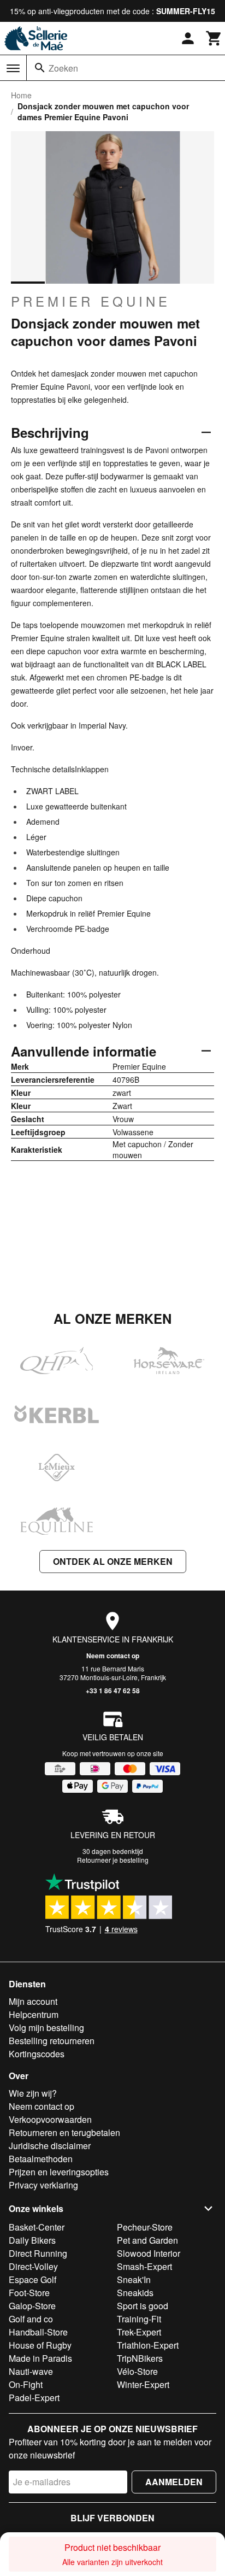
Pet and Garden (147, 2240)
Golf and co (31, 2319)
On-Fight (26, 2384)
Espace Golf (32, 2279)
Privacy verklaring (43, 2185)
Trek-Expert (139, 2332)
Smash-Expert (144, 2266)
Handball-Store (38, 2332)
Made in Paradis (40, 2358)
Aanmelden (174, 2482)
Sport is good (143, 2306)
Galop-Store (32, 2306)
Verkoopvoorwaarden (50, 2119)
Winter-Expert (143, 2384)
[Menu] (13, 68)
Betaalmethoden (41, 2159)
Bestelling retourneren (52, 2041)
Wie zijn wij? (33, 2093)
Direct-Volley (33, 2266)
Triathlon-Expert (148, 2345)
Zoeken (63, 68)
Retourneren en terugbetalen (64, 2132)
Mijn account (33, 2001)
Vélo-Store (137, 2371)
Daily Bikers (32, 2240)
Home (21, 95)
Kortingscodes (37, 2054)
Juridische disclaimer (50, 2146)
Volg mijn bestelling (46, 2028)
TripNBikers (140, 2358)
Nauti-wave (31, 2371)
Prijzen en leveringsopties (59, 2172)
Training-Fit (139, 2319)
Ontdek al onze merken (113, 1561)
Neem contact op (113, 1656)
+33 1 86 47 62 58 (113, 1691)
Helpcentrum (34, 2014)
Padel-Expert (34, 2398)
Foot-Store (29, 2293)
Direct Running (38, 2253)
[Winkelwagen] (214, 38)
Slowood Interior (149, 2253)
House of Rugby (40, 2345)
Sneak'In (134, 2279)
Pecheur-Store (145, 2227)
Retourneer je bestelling (113, 1860)
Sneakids (135, 2293)
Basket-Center (37, 2227)
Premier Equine (91, 301)
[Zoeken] (40, 68)
